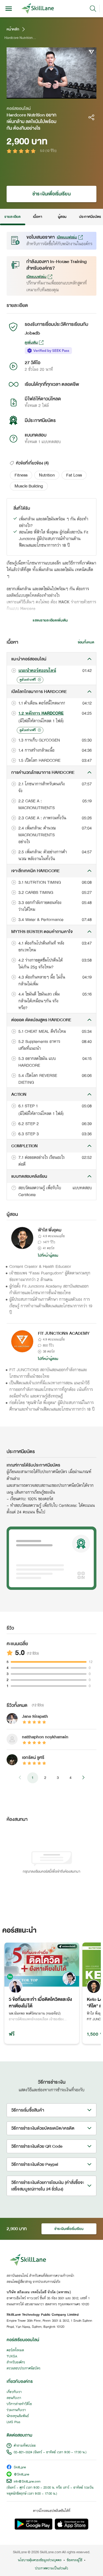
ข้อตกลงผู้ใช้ (74, 2560)
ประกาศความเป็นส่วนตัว (51, 2569)
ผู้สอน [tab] (62, 217)
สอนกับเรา (14, 2398)
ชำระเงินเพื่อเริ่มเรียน (51, 194)
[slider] (46, 94)
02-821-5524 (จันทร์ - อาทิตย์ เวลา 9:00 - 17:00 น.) (50, 2452)
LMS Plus (13, 2422)
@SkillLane (21, 2475)
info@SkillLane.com (27, 2482)
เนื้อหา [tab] (37, 217)
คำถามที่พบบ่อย (25, 2446)
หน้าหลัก (13, 29)
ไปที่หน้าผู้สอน (48, 1256)
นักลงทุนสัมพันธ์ (18, 2416)
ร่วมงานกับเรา (16, 2410)
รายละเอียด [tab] (13, 217)
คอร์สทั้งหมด (15, 2350)
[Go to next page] (83, 1778)
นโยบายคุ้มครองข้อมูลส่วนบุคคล (40, 2560)
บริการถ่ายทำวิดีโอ (19, 2404)
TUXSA (12, 2357)
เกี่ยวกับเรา (14, 2392)
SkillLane (20, 2468)
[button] (21, 475)
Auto (69, 94)
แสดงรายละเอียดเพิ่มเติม (50, 620)
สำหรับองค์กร (16, 2363)
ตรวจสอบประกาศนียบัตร (23, 2369)
